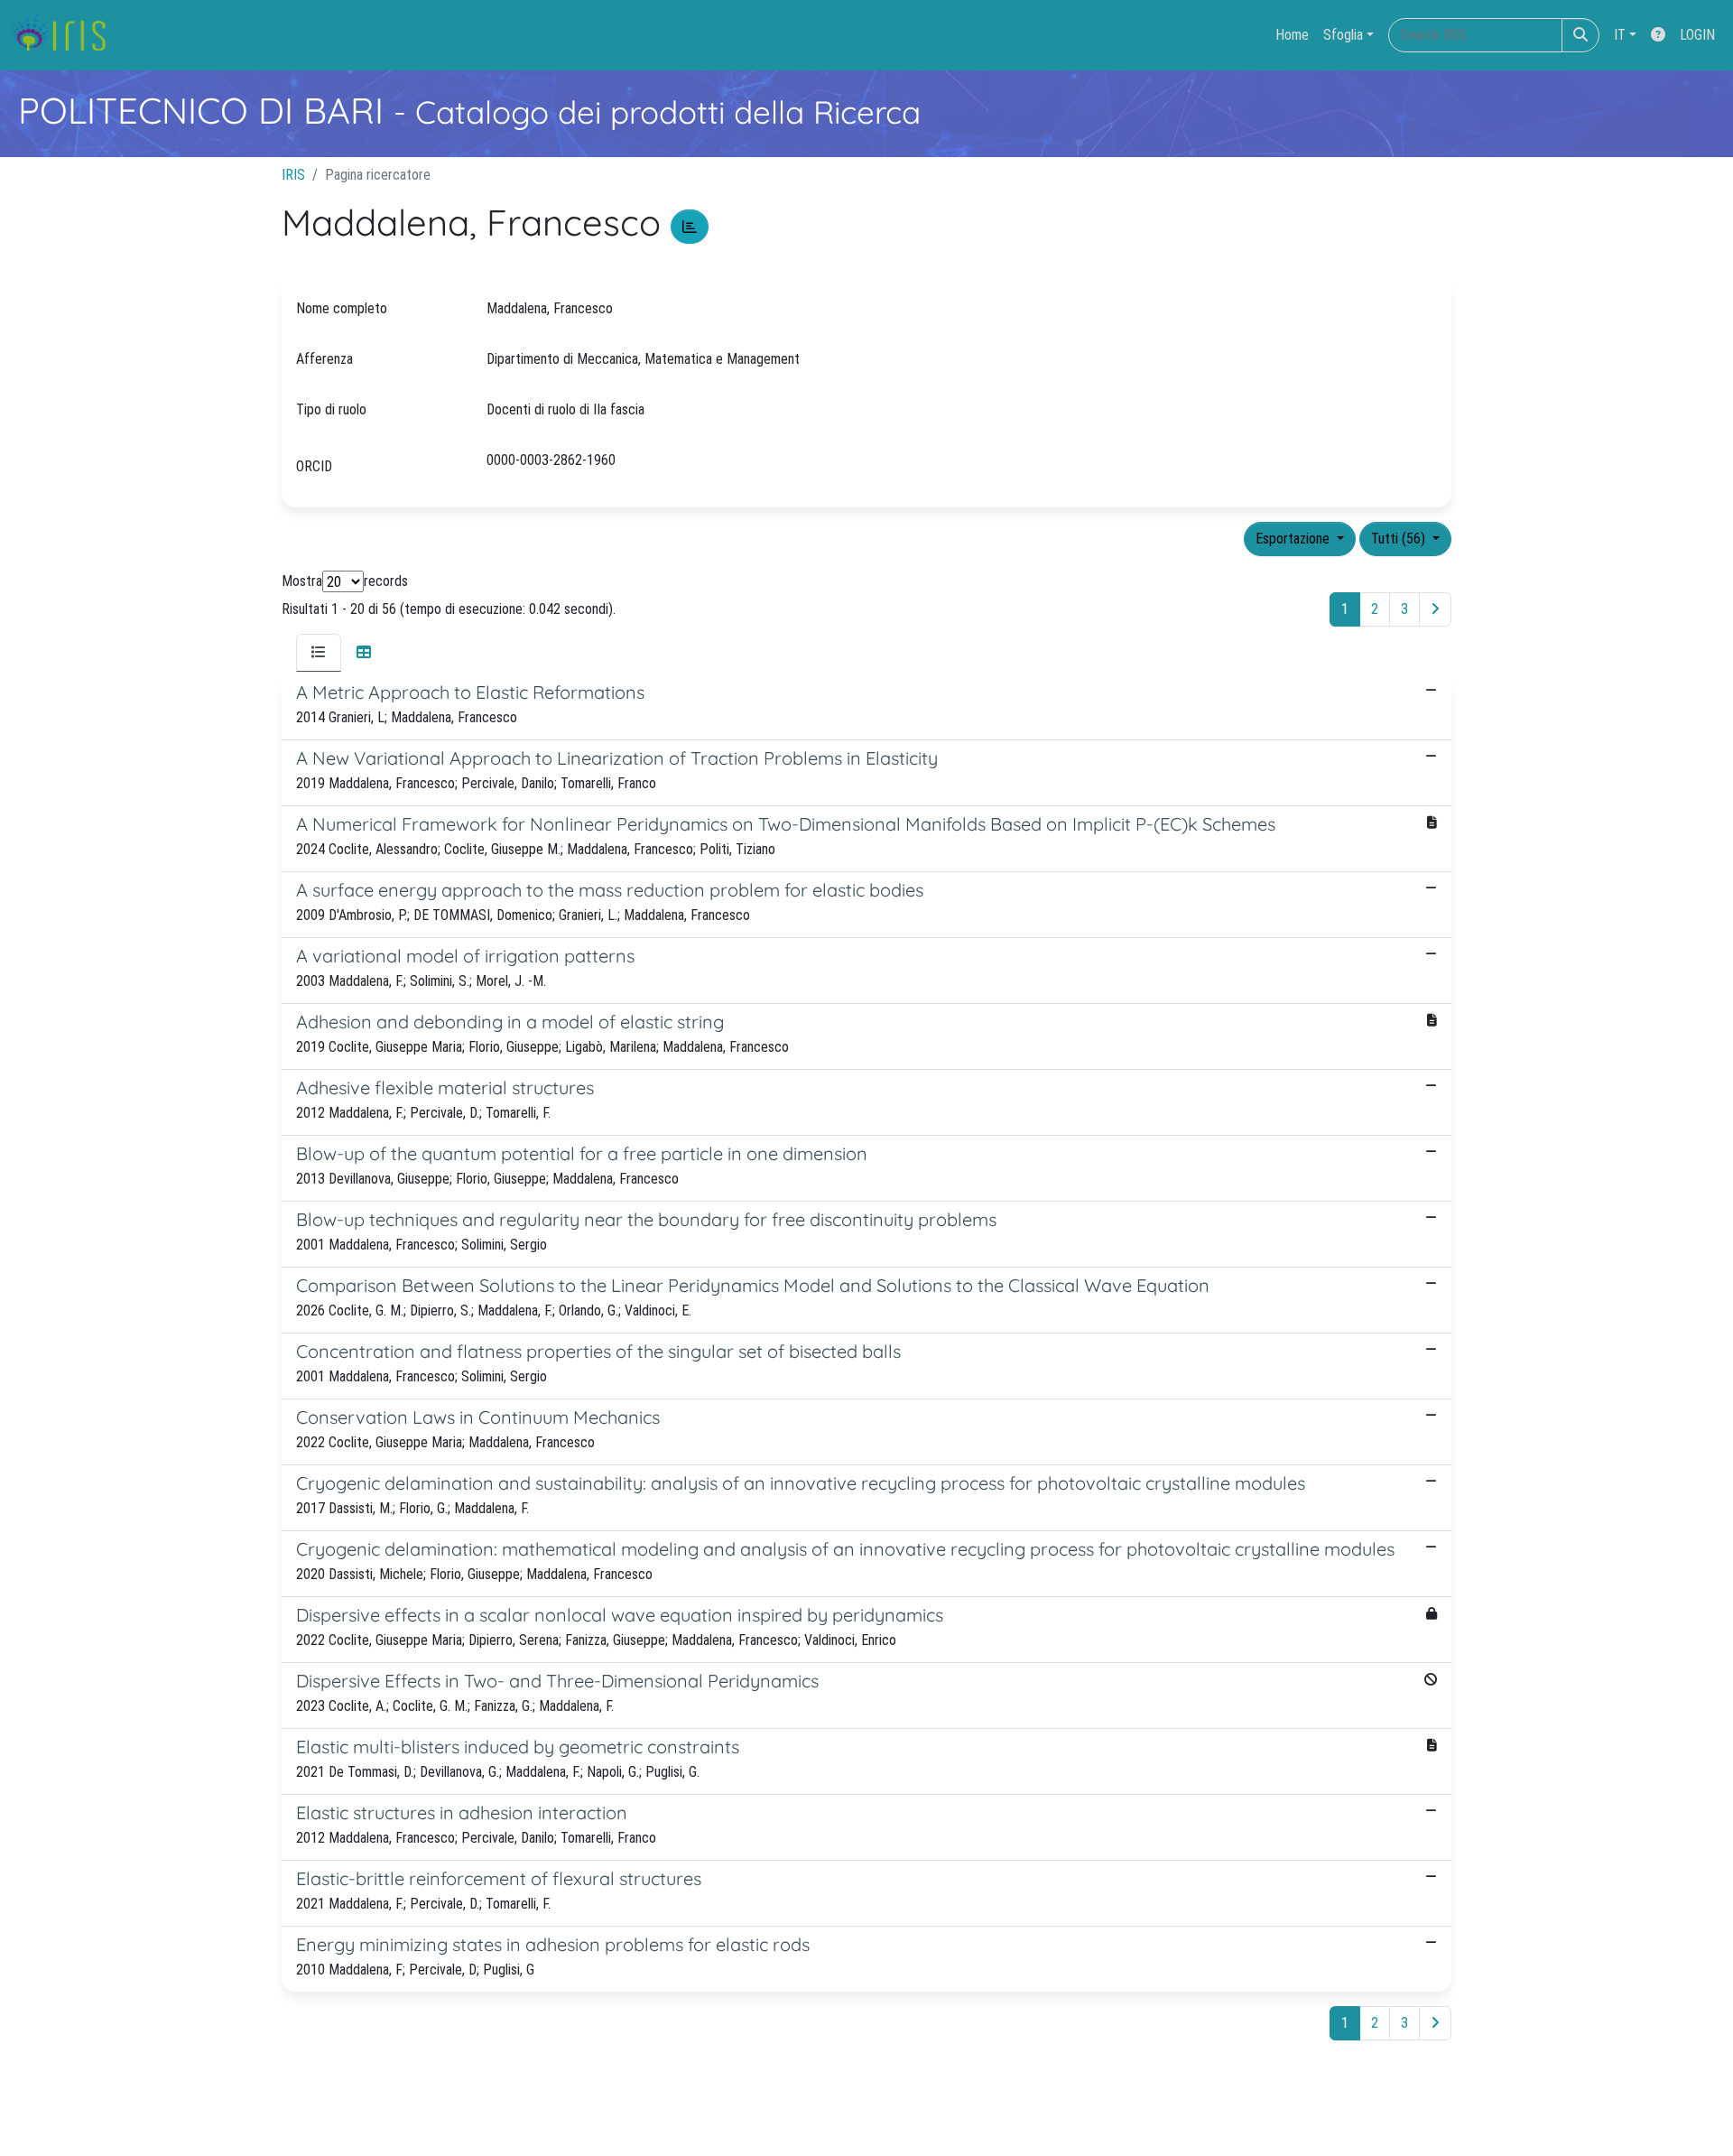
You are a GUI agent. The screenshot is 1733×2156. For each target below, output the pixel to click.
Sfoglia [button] (1343, 35)
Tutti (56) (1400, 539)
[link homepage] (65, 35)
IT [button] (1620, 35)
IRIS (293, 175)
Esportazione (1294, 539)
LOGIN (1697, 35)
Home (1292, 35)
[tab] (319, 653)
